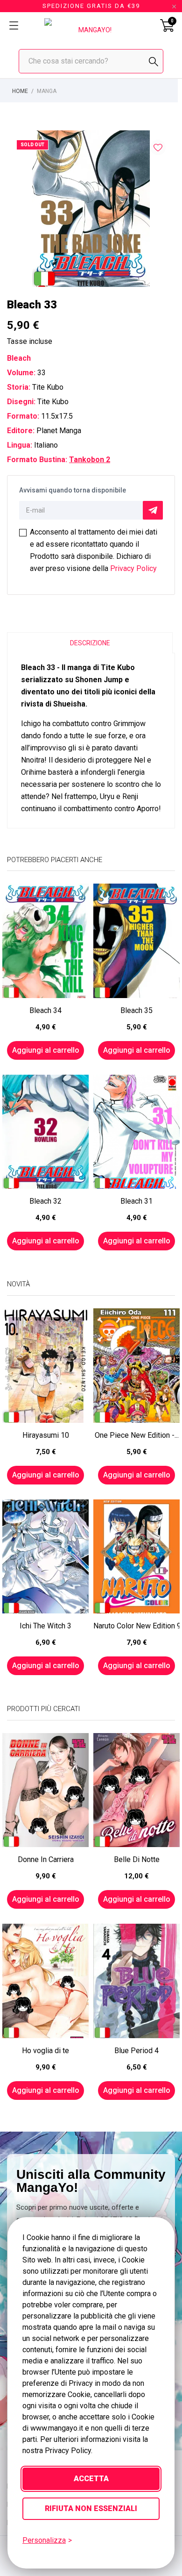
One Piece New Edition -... (137, 1435)
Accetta (91, 2479)
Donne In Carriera (46, 1859)
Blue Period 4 (136, 2051)
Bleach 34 (45, 1010)
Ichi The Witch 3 (45, 1626)
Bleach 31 (136, 1201)
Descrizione (90, 643)
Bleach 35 (136, 1010)
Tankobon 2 (90, 460)
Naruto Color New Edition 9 (136, 1626)
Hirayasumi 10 (46, 1435)
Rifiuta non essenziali (91, 2508)
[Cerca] (154, 62)
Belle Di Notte (137, 1859)
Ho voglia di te (45, 2051)
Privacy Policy (133, 568)
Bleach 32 (45, 1201)
